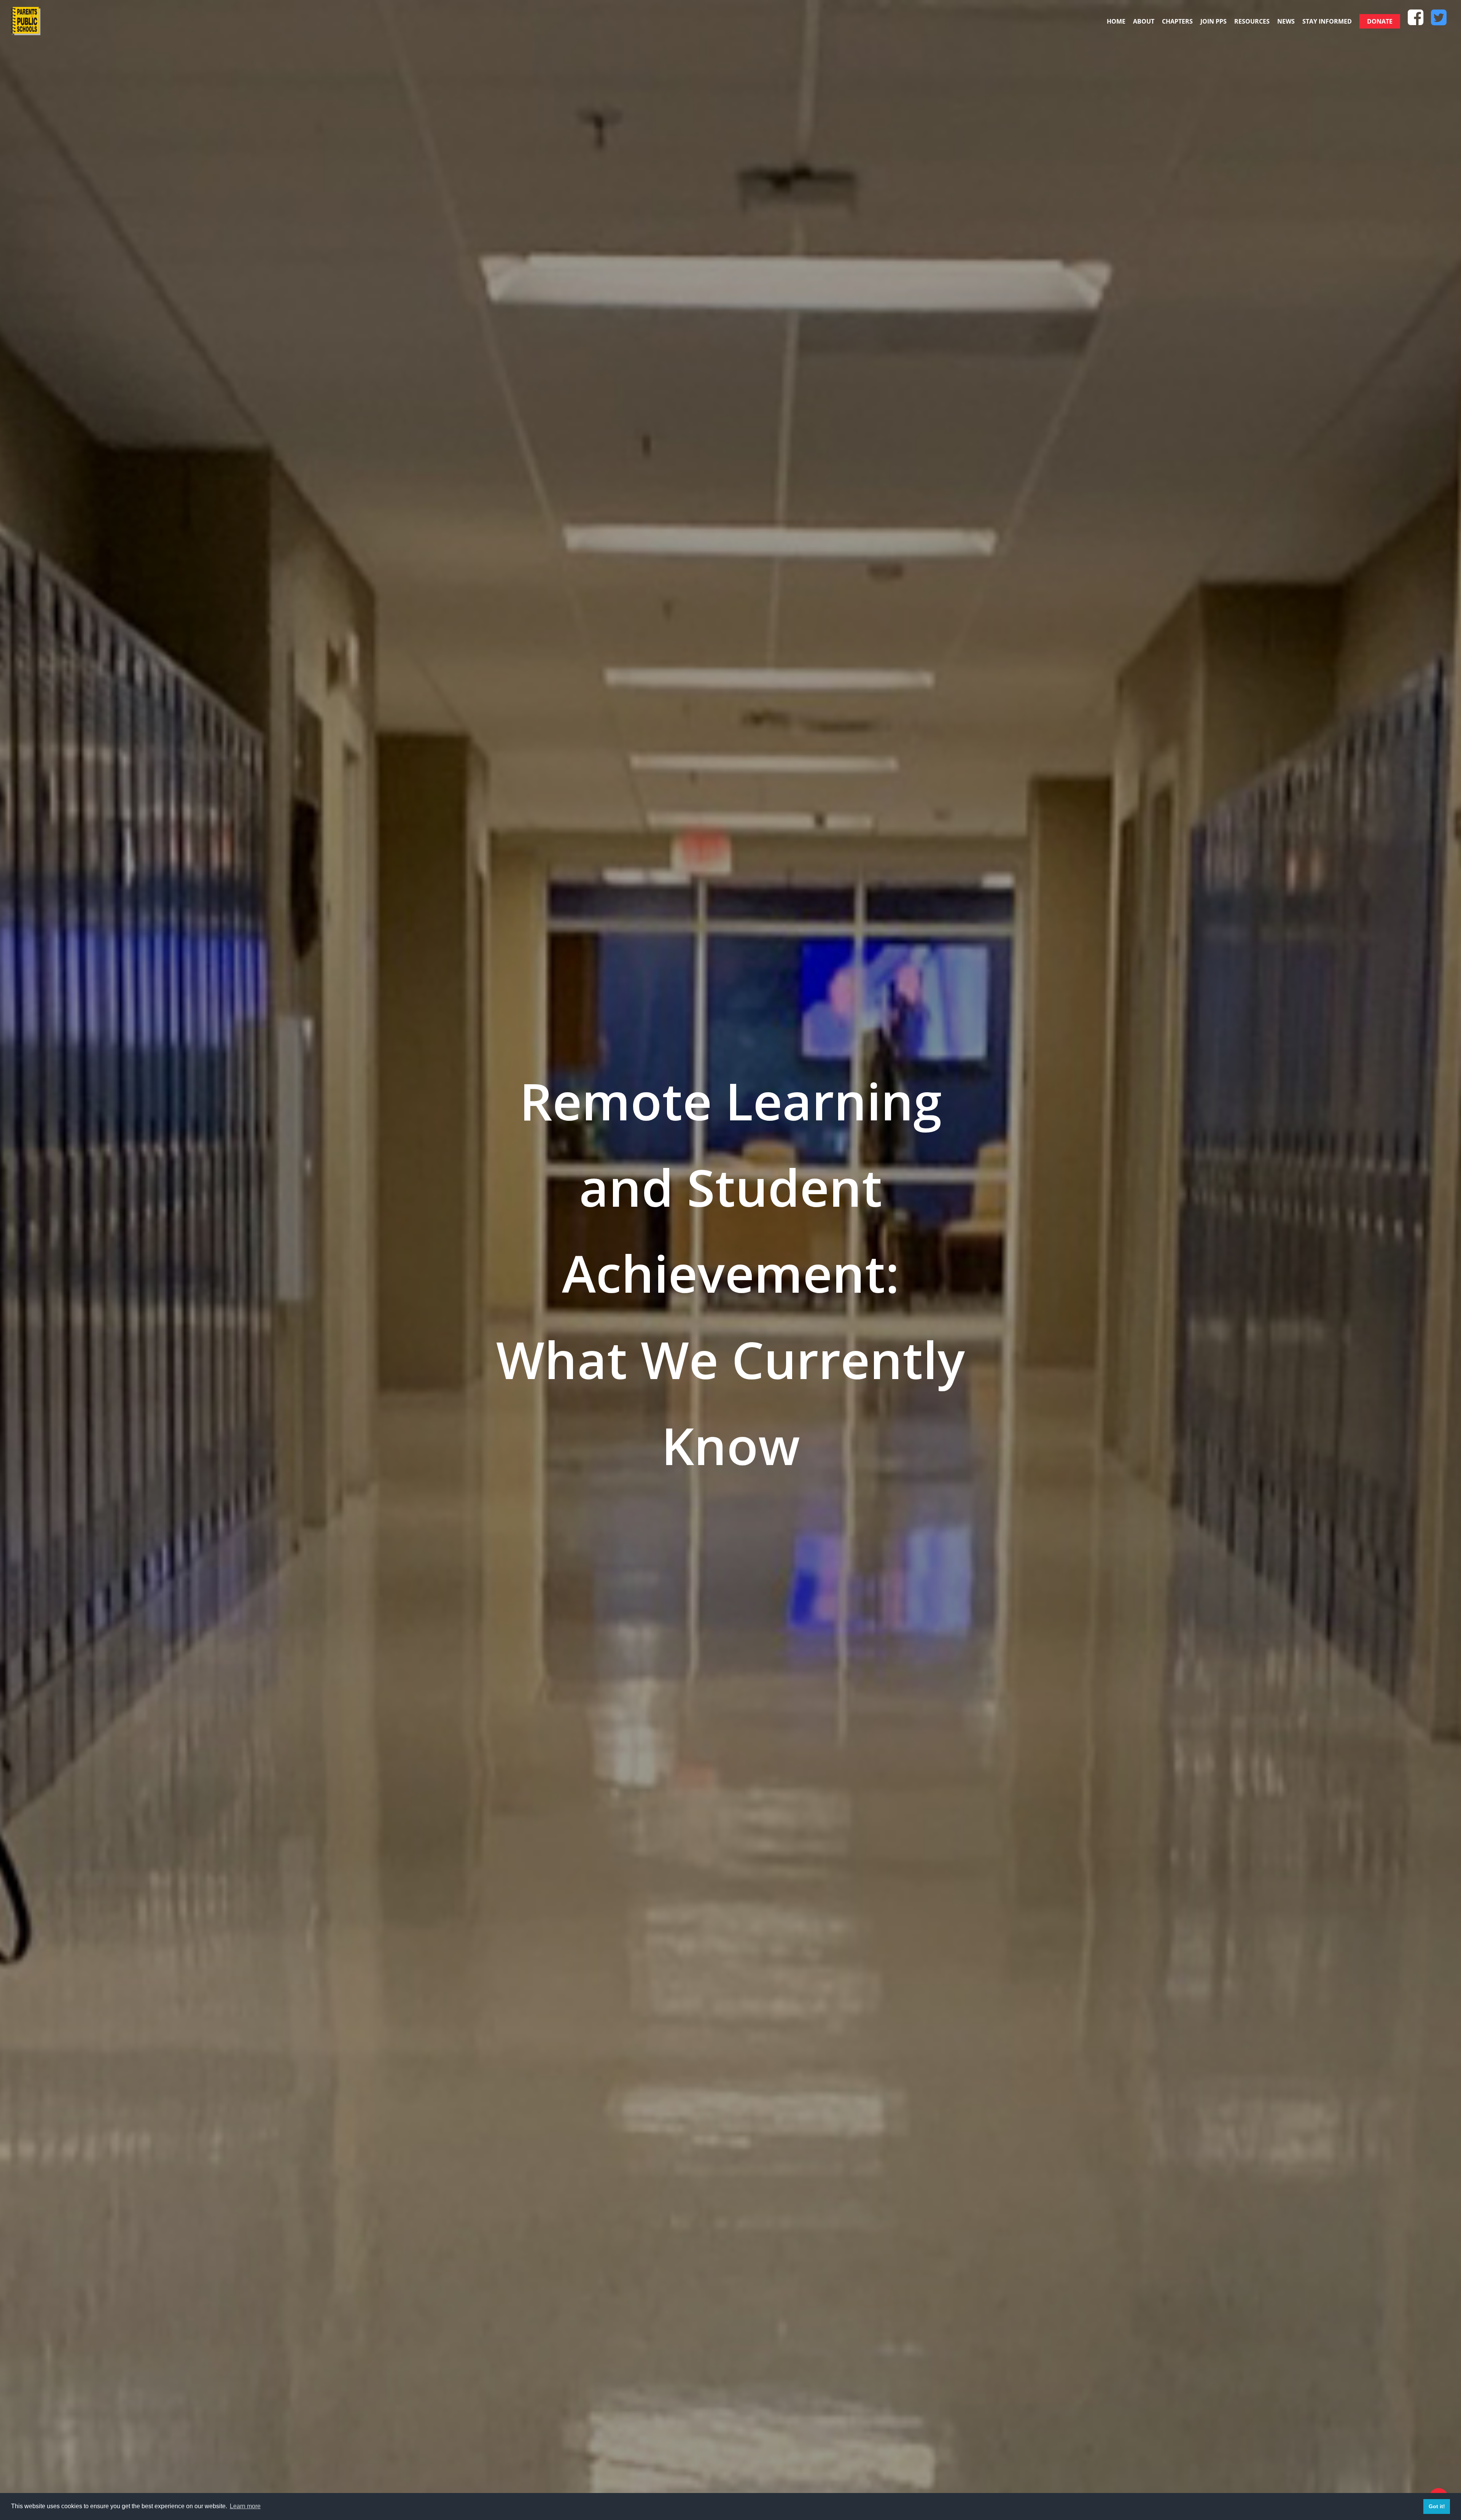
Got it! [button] (1437, 2506)
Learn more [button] (245, 2506)
